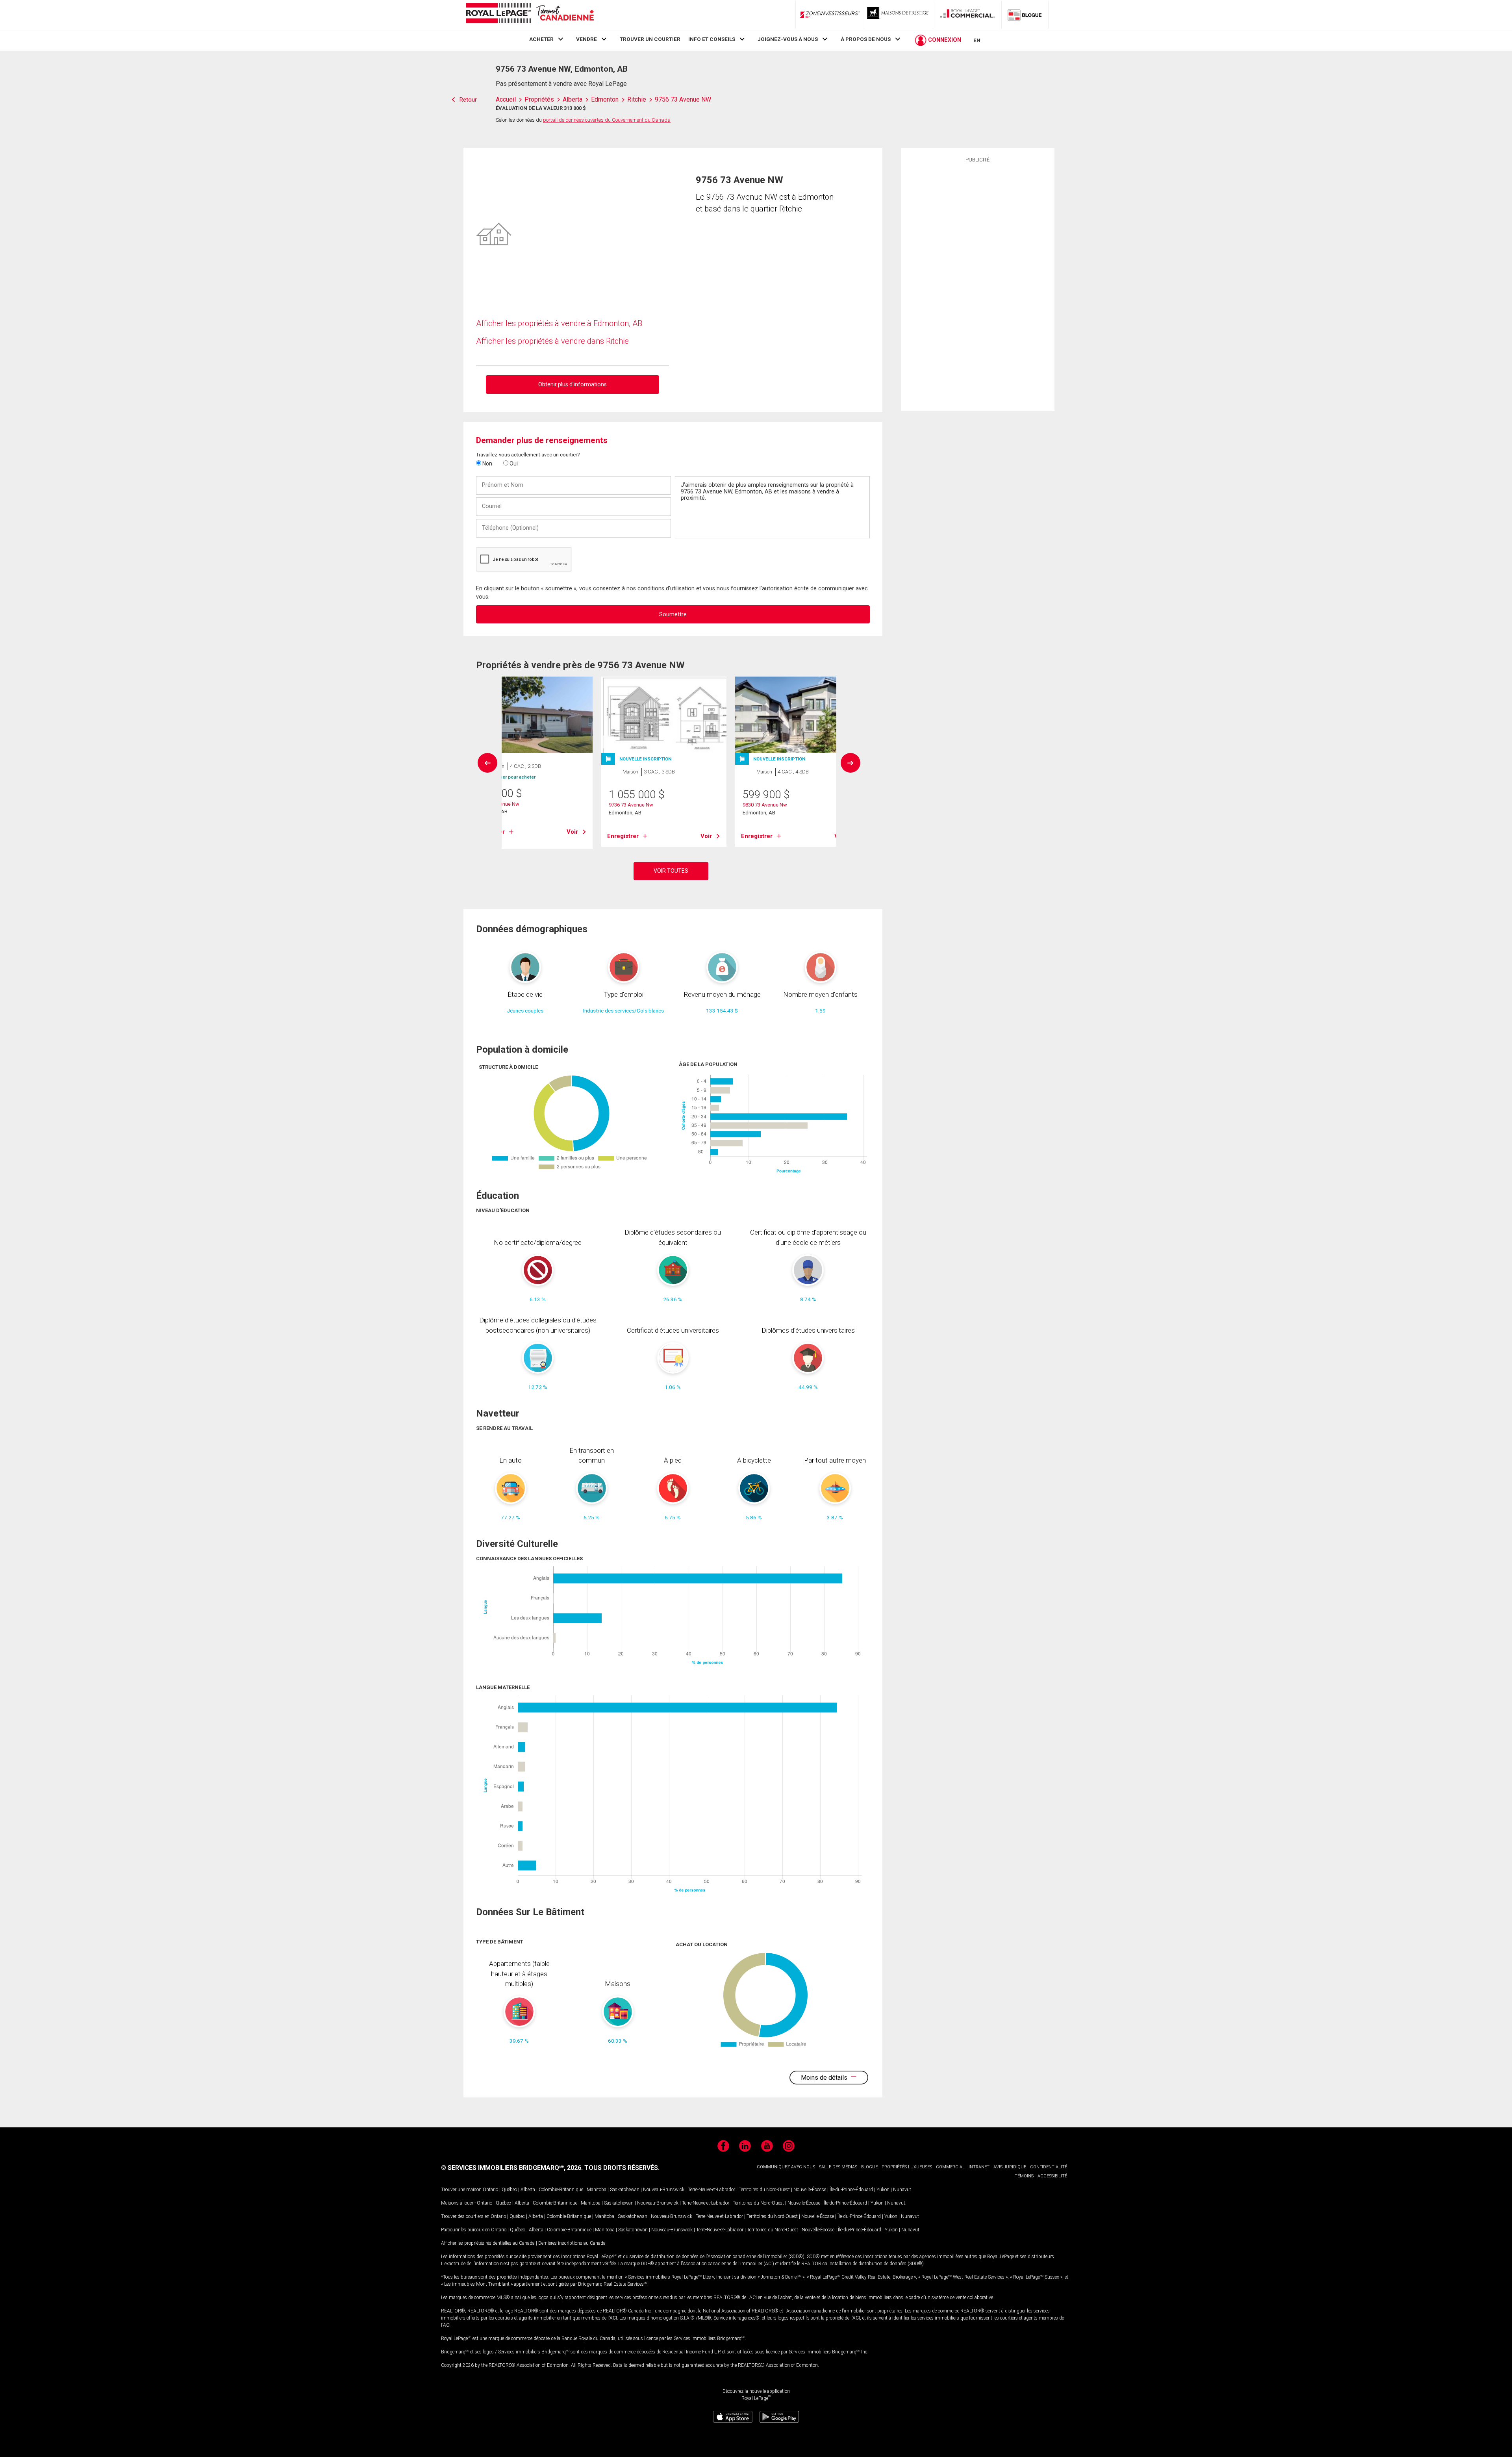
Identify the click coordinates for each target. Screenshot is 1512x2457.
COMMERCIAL (950, 2167)
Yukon (883, 2190)
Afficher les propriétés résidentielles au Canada (488, 2243)
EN (977, 40)
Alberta (528, 2190)
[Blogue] (1025, 15)
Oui (513, 464)
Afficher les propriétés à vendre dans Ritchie (552, 341)
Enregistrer (623, 836)
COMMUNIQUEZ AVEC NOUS (786, 2167)
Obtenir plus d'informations (573, 384)
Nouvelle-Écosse (810, 2190)
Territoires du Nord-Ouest (764, 2190)
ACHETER (541, 39)
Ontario (490, 2190)
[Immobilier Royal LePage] (530, 14)
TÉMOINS (1024, 2176)
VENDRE (586, 39)
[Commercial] (967, 15)
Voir (572, 832)
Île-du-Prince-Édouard (851, 2190)
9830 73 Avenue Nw (765, 805)
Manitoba (597, 2190)
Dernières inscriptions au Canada (572, 2243)
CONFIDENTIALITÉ (1049, 2167)
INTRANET (979, 2167)
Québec (509, 2190)
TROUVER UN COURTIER (650, 39)
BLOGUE (869, 2167)
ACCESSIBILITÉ (1052, 2176)
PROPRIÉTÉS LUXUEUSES (907, 2167)
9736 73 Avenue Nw (631, 805)
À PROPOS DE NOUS (866, 39)
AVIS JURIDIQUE (1010, 2167)
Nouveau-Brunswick (664, 2190)
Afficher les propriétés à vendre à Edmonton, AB (559, 323)
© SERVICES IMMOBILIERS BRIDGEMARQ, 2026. (512, 2168)
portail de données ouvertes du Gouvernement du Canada (607, 120)
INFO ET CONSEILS (712, 39)
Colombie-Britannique (561, 2190)
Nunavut (902, 2190)
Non (487, 464)
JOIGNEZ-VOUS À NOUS (788, 39)
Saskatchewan (625, 2190)
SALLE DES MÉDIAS (838, 2167)
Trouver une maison (461, 2190)
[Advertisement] (978, 286)
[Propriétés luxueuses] (899, 15)
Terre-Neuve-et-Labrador (712, 2190)
